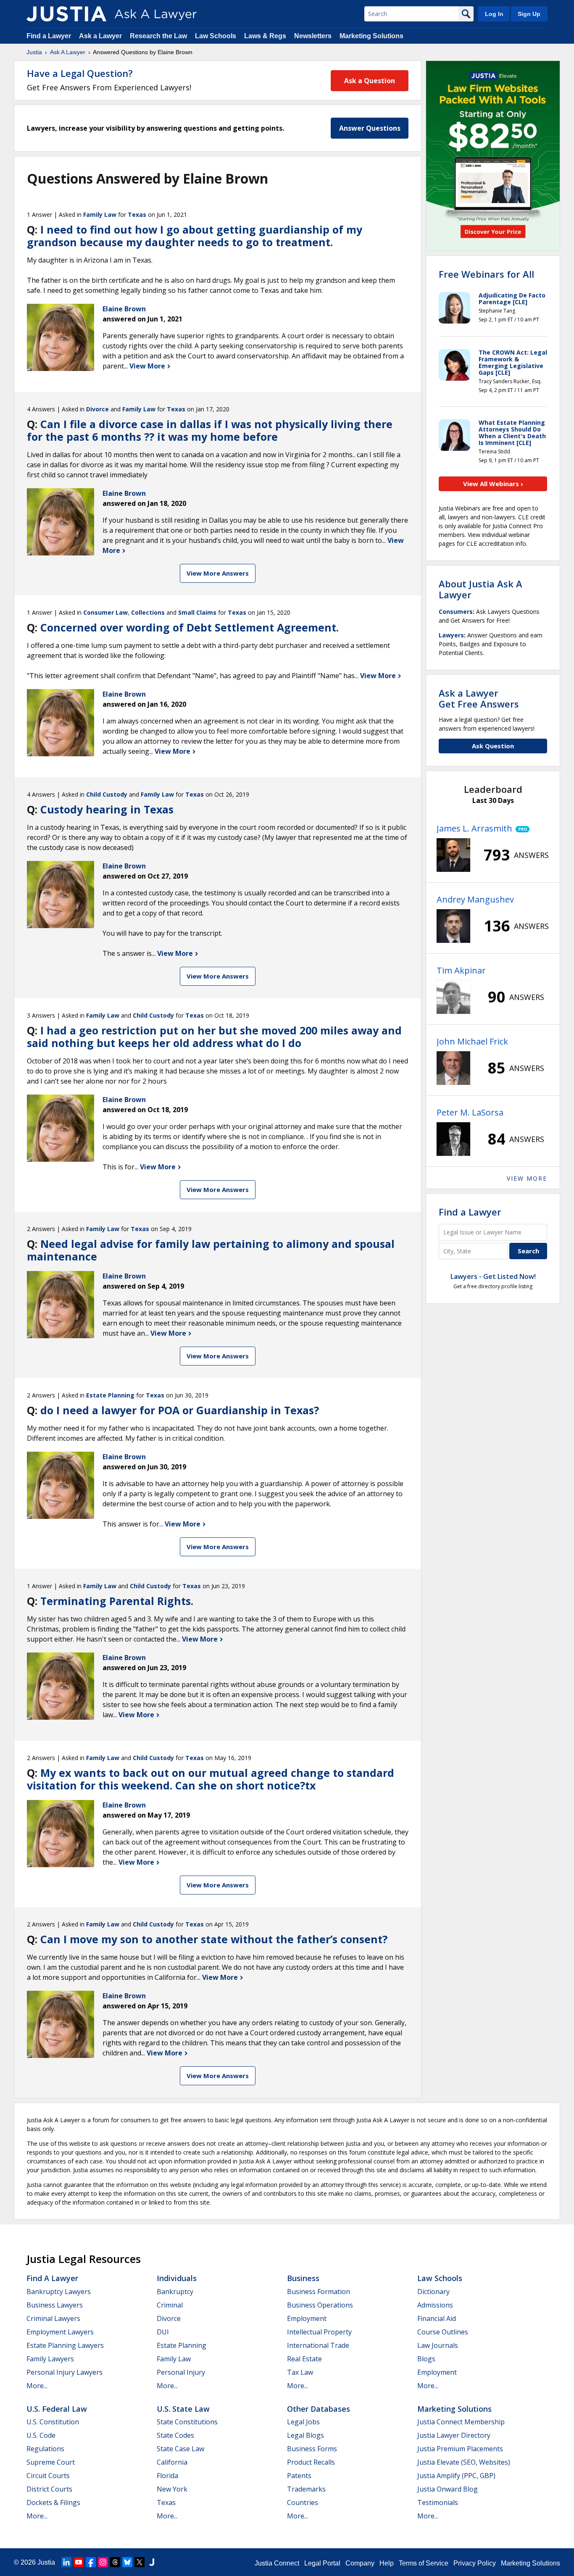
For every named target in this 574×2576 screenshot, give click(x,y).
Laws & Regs (265, 36)
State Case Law (180, 2449)
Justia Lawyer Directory (454, 2435)
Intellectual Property (319, 2332)
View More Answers (218, 573)
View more (527, 1178)
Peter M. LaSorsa (470, 1112)
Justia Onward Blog (448, 2489)
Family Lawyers (50, 2359)
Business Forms (312, 2449)
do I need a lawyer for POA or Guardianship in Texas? (180, 1410)
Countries (303, 2502)
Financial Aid (437, 2318)
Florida (167, 2476)
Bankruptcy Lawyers (59, 2292)
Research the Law (158, 36)
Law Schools (216, 36)
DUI (163, 2332)
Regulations (45, 2449)
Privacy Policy (475, 2563)
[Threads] (115, 2562)
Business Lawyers (55, 2305)
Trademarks (306, 2489)
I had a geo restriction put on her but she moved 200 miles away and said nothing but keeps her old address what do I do (214, 1037)
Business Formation (319, 2292)
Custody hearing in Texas (107, 809)
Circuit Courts (48, 2476)
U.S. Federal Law (57, 2409)
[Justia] (66, 14)
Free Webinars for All (486, 274)
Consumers (456, 612)
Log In (494, 14)
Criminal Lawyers (53, 2318)
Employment (307, 2318)
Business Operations (320, 2305)
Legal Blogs (305, 2435)
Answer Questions (370, 128)
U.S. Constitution (53, 2422)
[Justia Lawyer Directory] (152, 2562)
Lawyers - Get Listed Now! (493, 1276)
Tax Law (300, 2372)
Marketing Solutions (371, 36)
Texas (137, 214)
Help (387, 2563)
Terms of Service (424, 2563)
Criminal (170, 2305)
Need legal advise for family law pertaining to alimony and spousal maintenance (211, 1250)
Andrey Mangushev (475, 899)
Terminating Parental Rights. (117, 1601)
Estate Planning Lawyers (65, 2345)
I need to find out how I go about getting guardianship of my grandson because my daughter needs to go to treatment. (195, 236)
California (172, 2462)
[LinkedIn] (66, 2562)
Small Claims (197, 612)
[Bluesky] (127, 2562)
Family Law (100, 214)
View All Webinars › (493, 484)
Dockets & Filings (53, 2502)
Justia (34, 52)
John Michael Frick (472, 1041)
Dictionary (433, 2292)
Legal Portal (322, 2563)
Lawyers (451, 635)
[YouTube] (79, 2562)
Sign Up (529, 14)
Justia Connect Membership (461, 2422)
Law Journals (438, 2345)
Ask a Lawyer (101, 36)
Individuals (177, 2278)
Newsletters (313, 36)
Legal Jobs (303, 2422)
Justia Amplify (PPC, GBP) (456, 2476)
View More (148, 366)
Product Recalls (311, 2462)
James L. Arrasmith (474, 828)
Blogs (426, 2359)
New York (172, 2489)
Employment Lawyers (60, 2332)
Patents (299, 2476)
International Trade (318, 2345)
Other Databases (319, 2409)
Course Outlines (443, 2332)
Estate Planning (110, 1395)
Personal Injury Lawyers (65, 2372)
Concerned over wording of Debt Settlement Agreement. (190, 627)
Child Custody (107, 794)
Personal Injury (181, 2372)
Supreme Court (51, 2462)
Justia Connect (277, 2563)
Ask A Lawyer (68, 52)
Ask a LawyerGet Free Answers (479, 698)
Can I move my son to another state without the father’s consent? (214, 1939)
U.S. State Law (183, 2409)
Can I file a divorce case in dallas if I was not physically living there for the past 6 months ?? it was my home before (210, 430)
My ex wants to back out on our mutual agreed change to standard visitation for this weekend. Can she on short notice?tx (211, 1779)
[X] (140, 2562)
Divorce (97, 409)
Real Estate (304, 2359)
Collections (148, 612)
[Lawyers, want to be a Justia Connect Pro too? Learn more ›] (521, 829)
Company (360, 2563)
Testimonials (438, 2502)
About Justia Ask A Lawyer (481, 589)
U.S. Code (41, 2435)
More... (37, 2386)
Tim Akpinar (461, 970)
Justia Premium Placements (460, 2449)
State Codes (175, 2435)
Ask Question (493, 746)
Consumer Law (105, 612)
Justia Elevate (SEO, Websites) (464, 2462)
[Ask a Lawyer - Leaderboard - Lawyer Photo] (453, 855)
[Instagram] (103, 2562)
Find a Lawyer (49, 36)
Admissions (435, 2305)
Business (303, 2278)
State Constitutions (187, 2422)
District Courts (49, 2489)
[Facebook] (91, 2562)
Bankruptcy (175, 2292)
